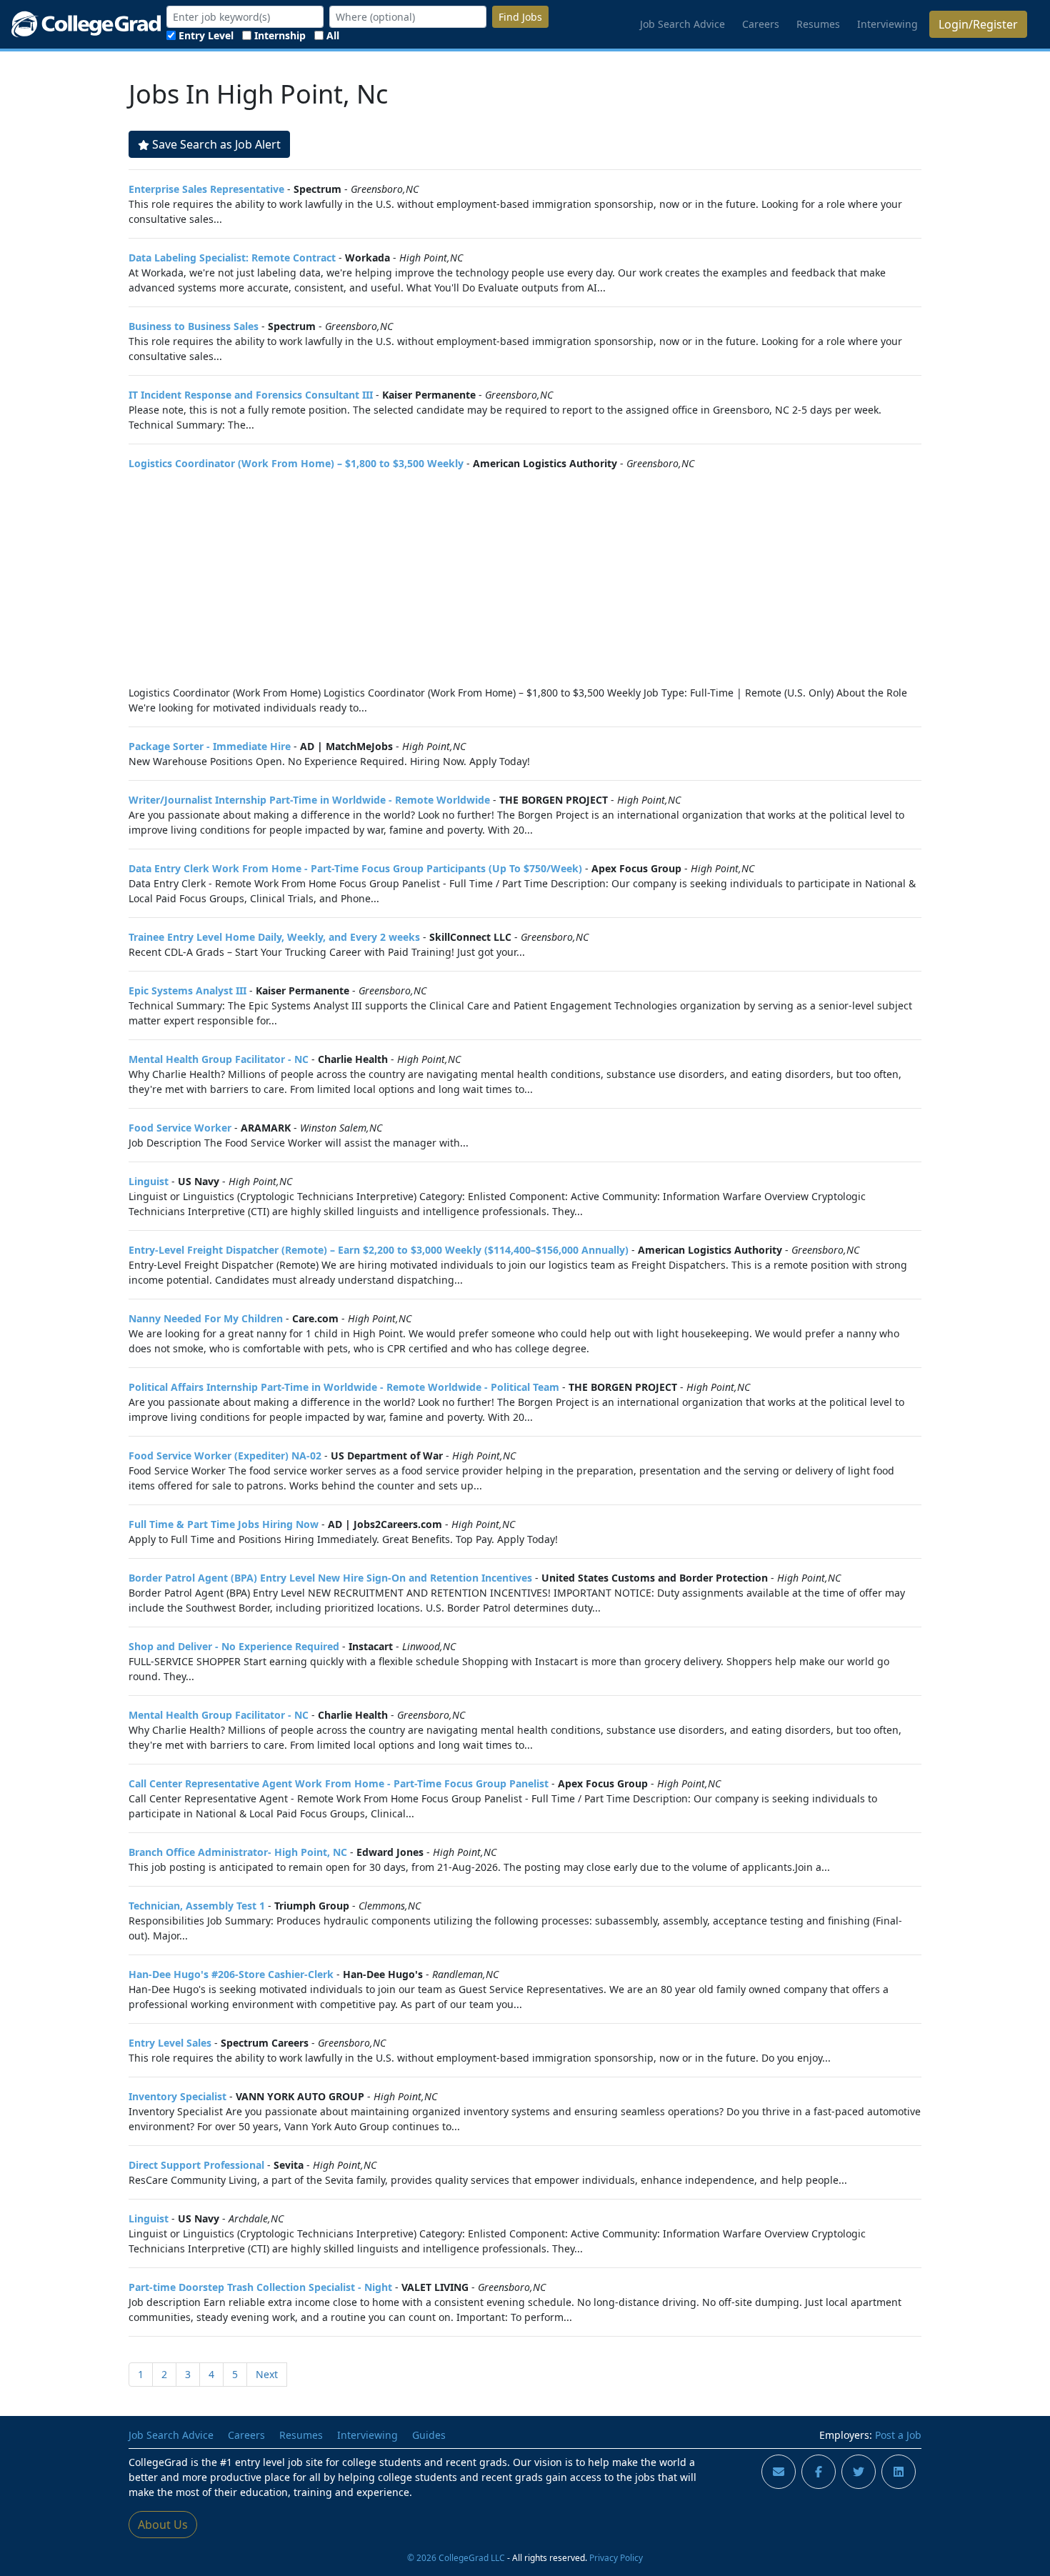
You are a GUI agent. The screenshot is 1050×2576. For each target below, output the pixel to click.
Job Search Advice (682, 24)
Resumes (818, 24)
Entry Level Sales (170, 2043)
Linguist (149, 1181)
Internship (280, 35)
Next (267, 2374)
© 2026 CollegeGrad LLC (456, 2557)
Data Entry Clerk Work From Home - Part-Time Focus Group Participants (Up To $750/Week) (355, 868)
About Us (163, 2525)
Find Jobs (520, 17)
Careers (761, 24)
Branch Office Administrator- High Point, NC (238, 1852)
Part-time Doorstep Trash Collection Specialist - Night (260, 2287)
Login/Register (978, 24)
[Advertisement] (525, 578)
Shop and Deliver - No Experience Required (234, 1646)
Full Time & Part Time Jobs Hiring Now (224, 1524)
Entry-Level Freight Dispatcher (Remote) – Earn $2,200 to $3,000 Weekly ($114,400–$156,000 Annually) (379, 1250)
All (333, 35)
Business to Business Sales (194, 326)
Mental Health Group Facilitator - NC (219, 1059)
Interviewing (887, 24)
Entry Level (206, 35)
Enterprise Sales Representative (206, 189)
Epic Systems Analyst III (187, 990)
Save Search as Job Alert (216, 144)
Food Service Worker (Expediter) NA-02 (225, 1456)
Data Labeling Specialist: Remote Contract (232, 258)
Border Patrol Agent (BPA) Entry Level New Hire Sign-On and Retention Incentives (330, 1578)
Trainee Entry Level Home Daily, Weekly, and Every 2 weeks (274, 937)
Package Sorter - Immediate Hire (210, 746)
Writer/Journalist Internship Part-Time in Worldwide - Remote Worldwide (309, 800)
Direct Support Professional (196, 2165)
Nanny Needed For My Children (206, 1318)
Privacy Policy (616, 2557)
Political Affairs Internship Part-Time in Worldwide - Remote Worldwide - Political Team (344, 1387)
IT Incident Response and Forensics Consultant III (251, 395)
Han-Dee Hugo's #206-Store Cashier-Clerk (231, 1974)
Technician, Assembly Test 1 (197, 1906)
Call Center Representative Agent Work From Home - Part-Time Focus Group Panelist (339, 1783)
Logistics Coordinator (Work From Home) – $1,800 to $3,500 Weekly (296, 463)
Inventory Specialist (177, 2096)
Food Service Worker (180, 1128)
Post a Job (898, 2435)
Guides (429, 2435)
